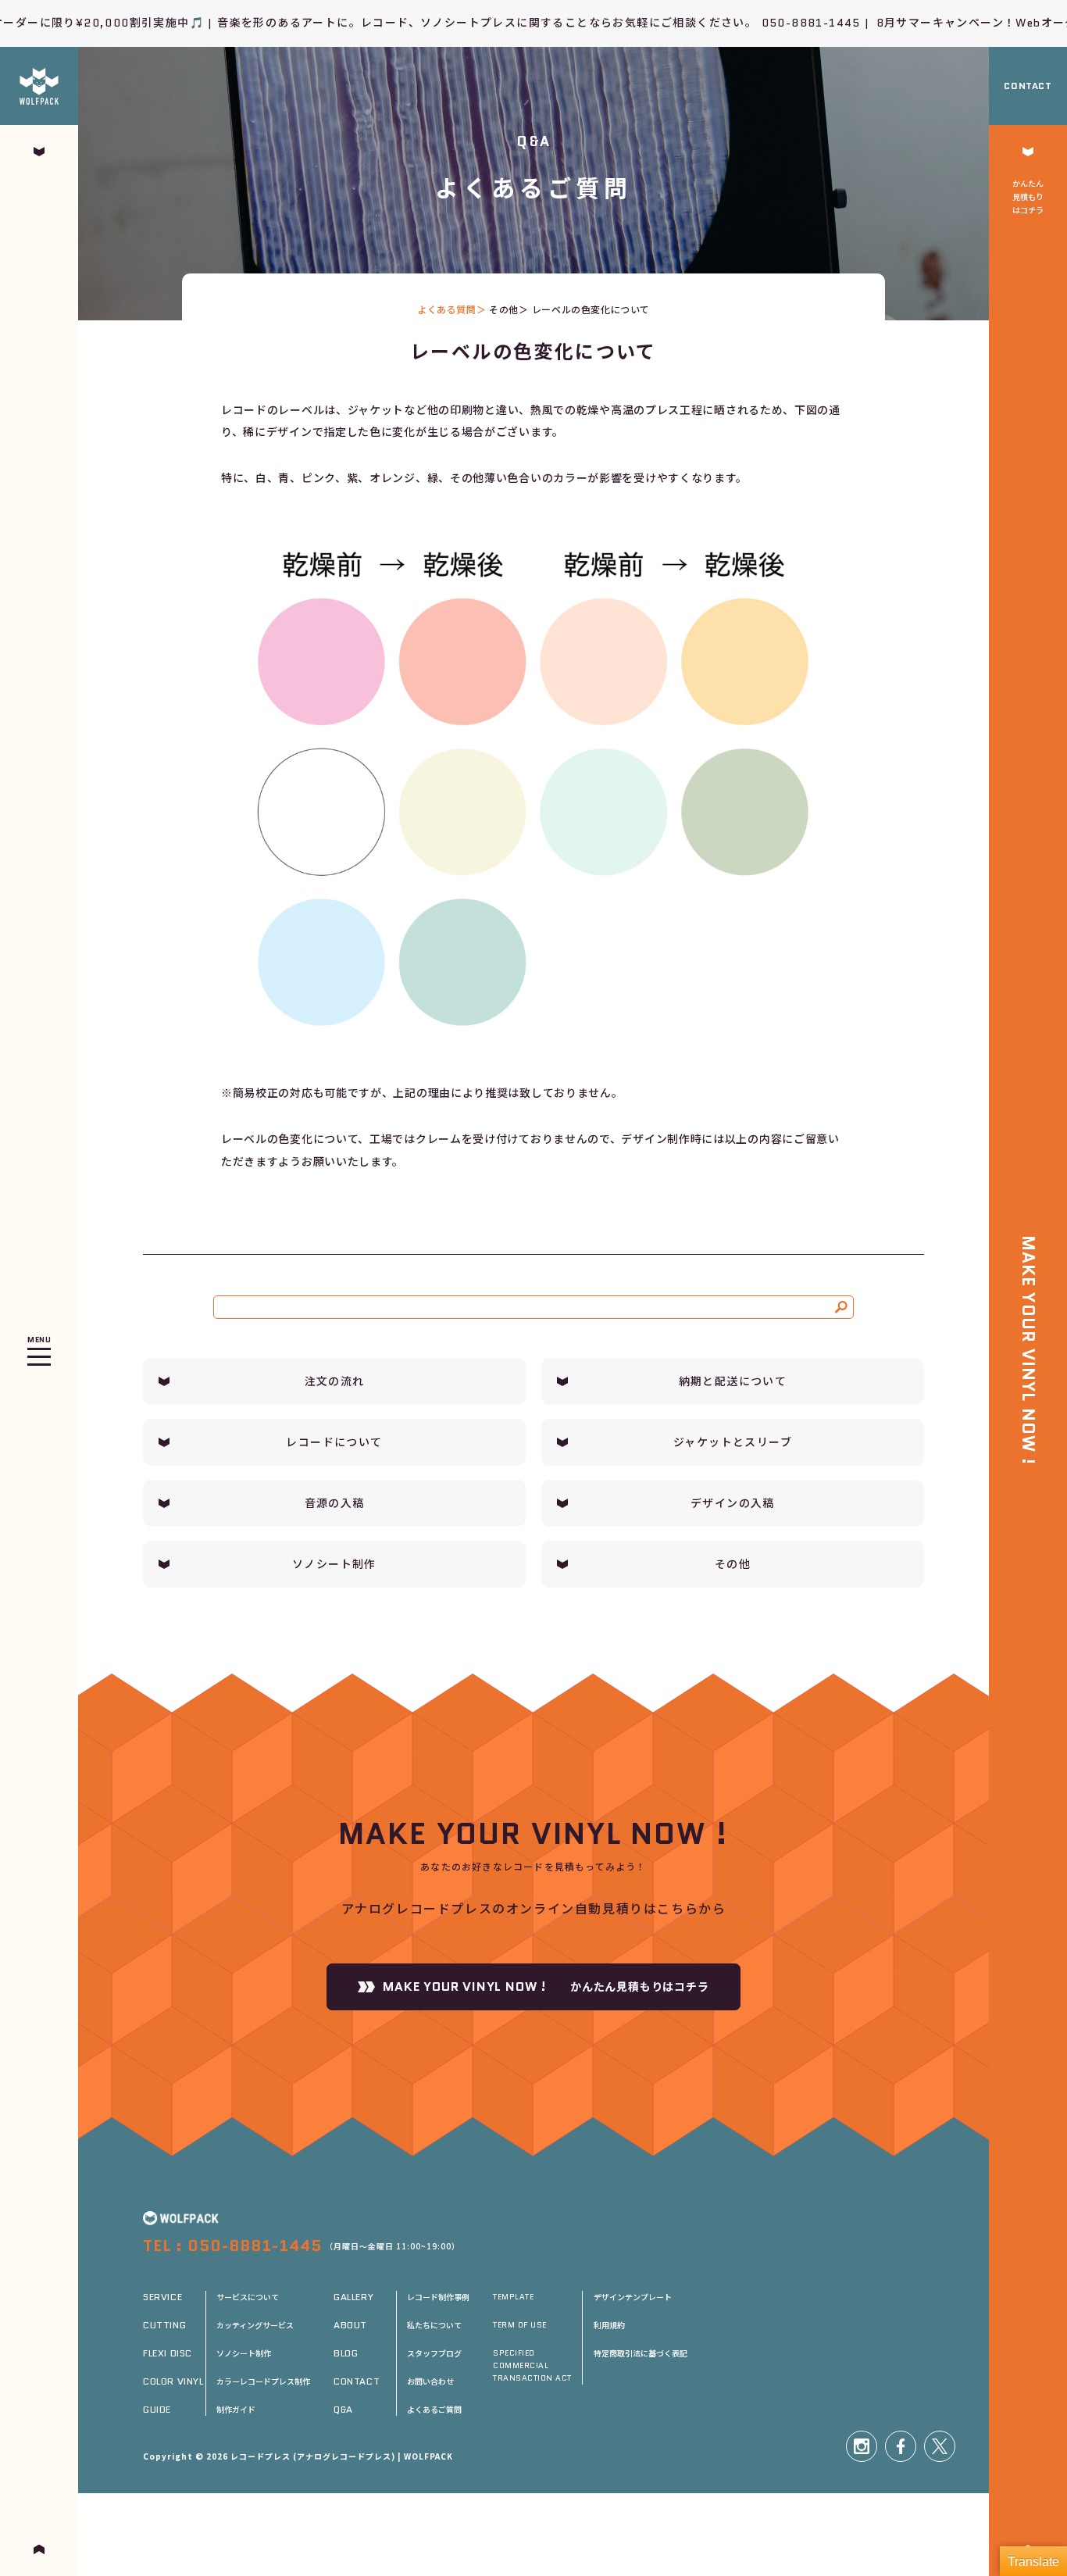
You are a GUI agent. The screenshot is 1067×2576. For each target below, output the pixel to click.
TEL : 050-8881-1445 (232, 2246)
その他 (504, 309)
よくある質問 (447, 309)
